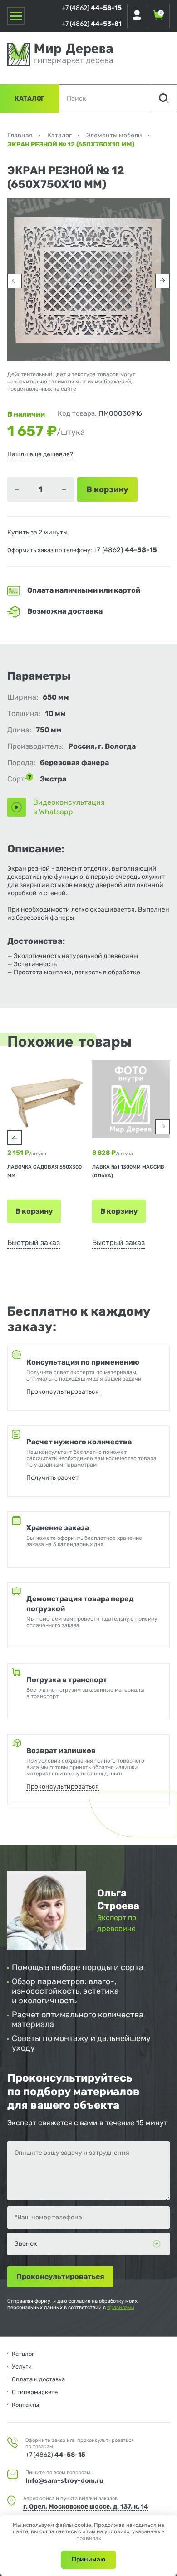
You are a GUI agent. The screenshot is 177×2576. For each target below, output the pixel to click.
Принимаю (88, 2559)
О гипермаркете (35, 2392)
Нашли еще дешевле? (40, 454)
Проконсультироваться (63, 1392)
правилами (121, 2307)
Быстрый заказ (34, 1243)
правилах (89, 2538)
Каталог (29, 98)
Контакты (25, 2405)
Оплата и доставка (38, 2379)
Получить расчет (52, 1478)
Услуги (22, 2367)
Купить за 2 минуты (37, 532)
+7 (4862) (92, 8)
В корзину (34, 1211)
